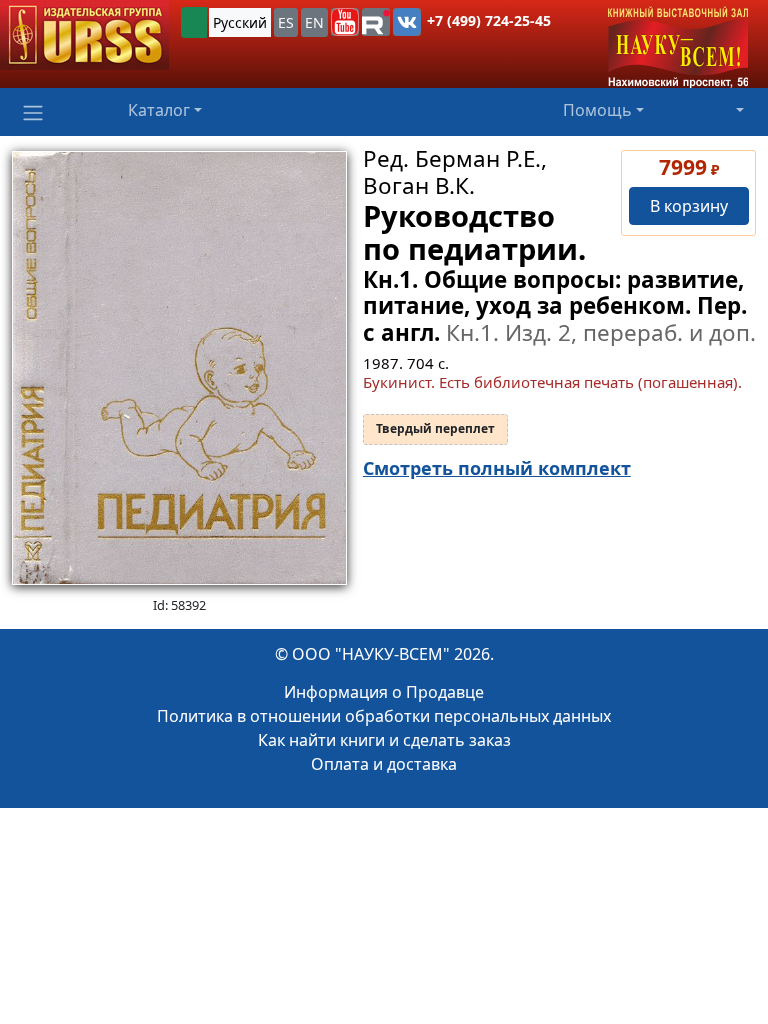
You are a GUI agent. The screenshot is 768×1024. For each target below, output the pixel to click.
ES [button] (286, 22)
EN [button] (314, 22)
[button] (345, 22)
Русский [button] (240, 22)
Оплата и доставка (384, 764)
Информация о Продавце (384, 692)
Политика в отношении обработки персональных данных (384, 716)
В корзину (689, 206)
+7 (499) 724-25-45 (489, 20)
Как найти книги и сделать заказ (384, 740)
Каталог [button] (159, 110)
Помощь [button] (597, 110)
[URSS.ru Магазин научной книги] (84, 35)
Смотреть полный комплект (497, 468)
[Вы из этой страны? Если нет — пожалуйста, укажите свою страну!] (194, 22)
